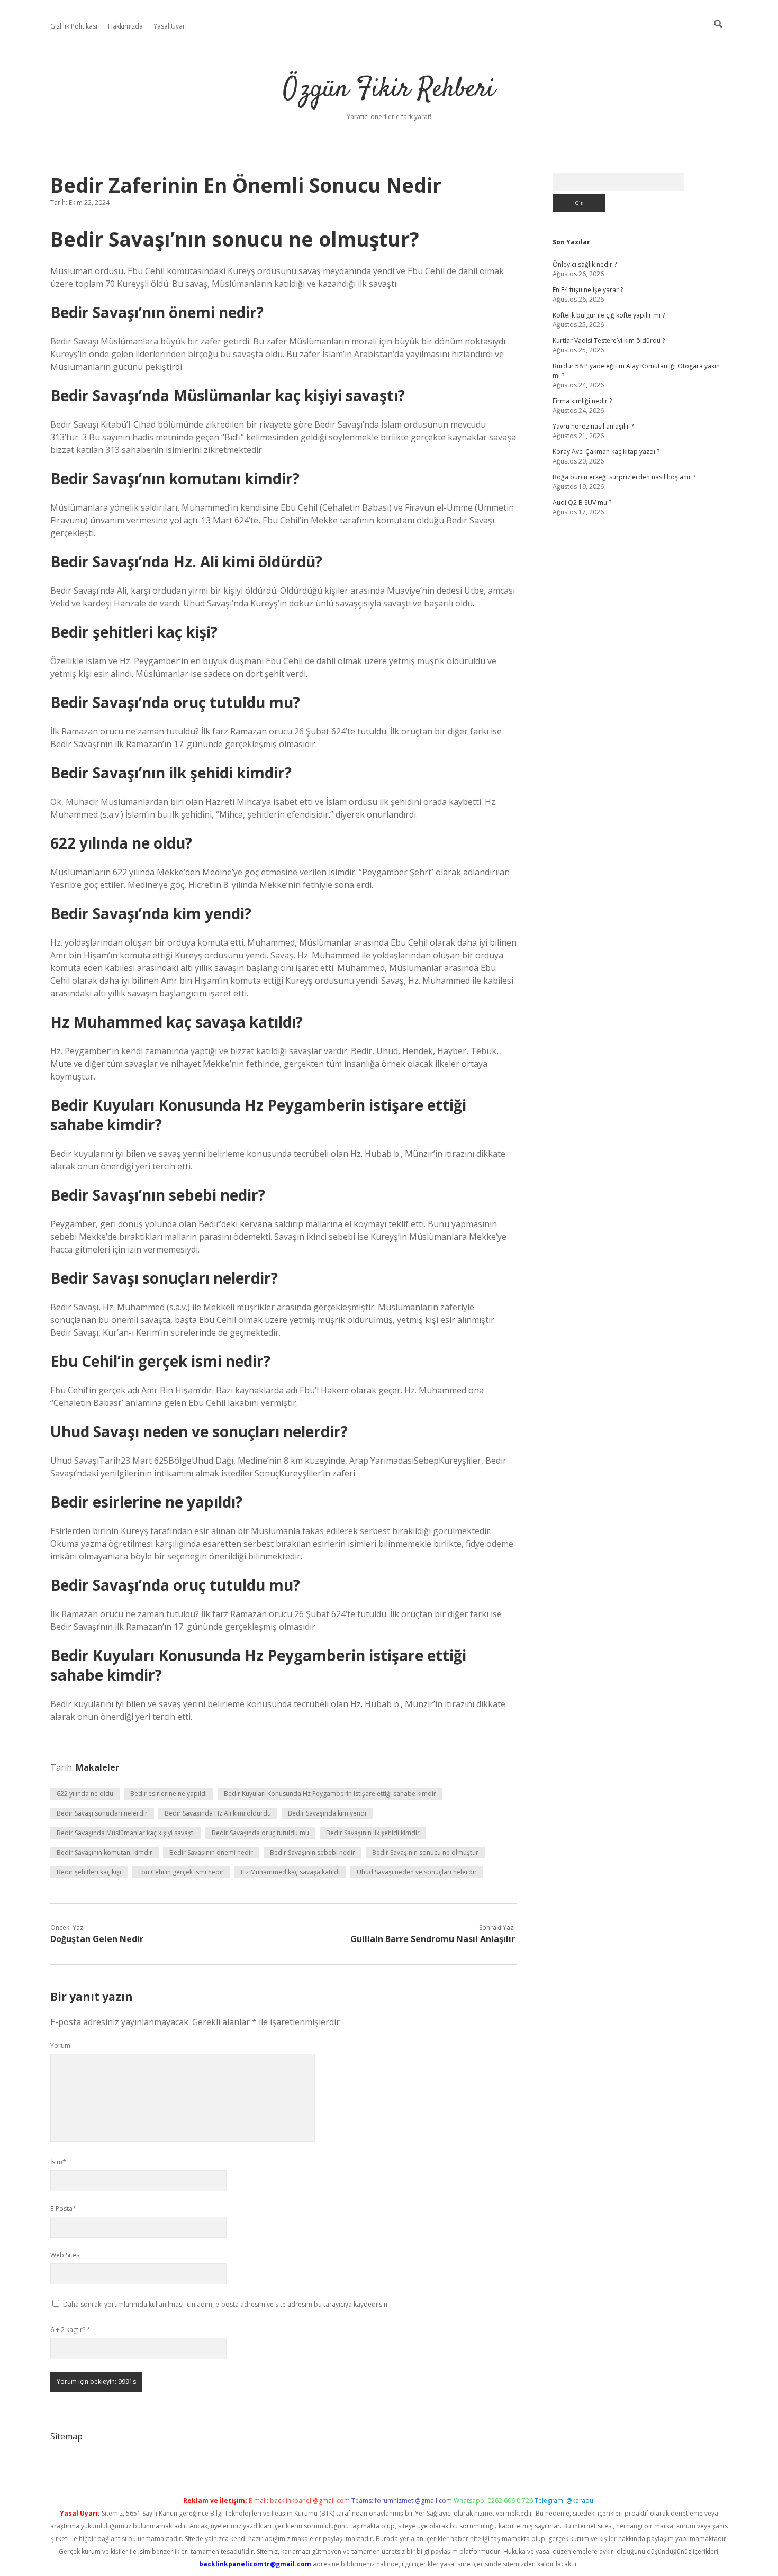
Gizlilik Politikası (74, 26)
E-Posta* (63, 2208)
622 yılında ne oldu (85, 1794)
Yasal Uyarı (170, 26)
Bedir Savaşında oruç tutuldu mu (260, 1833)
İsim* (58, 2162)
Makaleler (97, 1767)
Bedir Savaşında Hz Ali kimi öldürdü (218, 1813)
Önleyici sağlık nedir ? (585, 264)
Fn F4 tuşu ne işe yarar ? (588, 290)
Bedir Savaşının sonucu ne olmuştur (425, 1852)
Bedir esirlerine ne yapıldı (169, 1794)
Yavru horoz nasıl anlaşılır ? (593, 426)
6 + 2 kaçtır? (70, 2330)
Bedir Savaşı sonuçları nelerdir (102, 1813)
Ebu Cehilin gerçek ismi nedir (181, 1872)
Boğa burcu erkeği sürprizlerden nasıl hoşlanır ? (624, 477)
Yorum (60, 2046)
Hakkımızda (125, 26)
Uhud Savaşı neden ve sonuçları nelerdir (417, 1872)
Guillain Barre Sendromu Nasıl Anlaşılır (433, 1939)
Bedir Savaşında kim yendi (327, 1813)
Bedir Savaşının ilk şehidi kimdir (373, 1833)
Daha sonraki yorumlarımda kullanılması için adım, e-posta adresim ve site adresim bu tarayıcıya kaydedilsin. (226, 2304)
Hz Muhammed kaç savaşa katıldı (290, 1872)
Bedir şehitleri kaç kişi (89, 1872)
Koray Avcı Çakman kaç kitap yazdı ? (606, 452)
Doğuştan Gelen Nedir (97, 1939)
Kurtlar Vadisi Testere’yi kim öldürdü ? (609, 341)
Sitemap (66, 2436)
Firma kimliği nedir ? (582, 401)
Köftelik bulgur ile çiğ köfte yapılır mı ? (609, 315)
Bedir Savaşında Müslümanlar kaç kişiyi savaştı (126, 1833)
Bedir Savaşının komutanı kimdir (105, 1852)
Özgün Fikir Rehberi (389, 90)
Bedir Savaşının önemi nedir (211, 1852)
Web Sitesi (66, 2255)
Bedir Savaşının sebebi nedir (313, 1852)
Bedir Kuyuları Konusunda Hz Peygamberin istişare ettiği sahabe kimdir (330, 1794)
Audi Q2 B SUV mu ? (582, 502)
